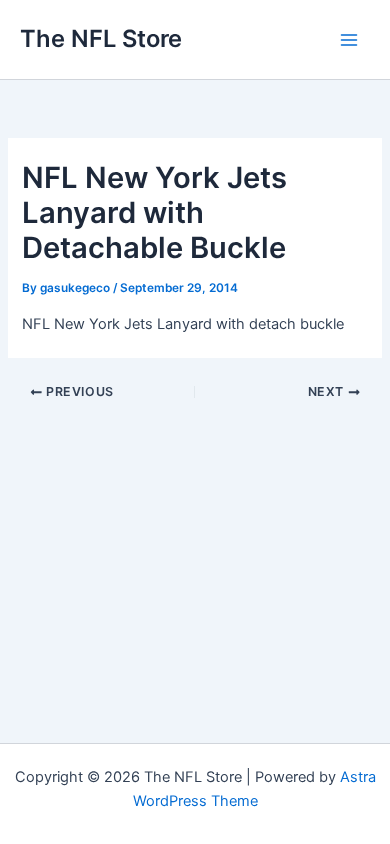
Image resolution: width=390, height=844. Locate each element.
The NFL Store (101, 38)
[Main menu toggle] (349, 40)
